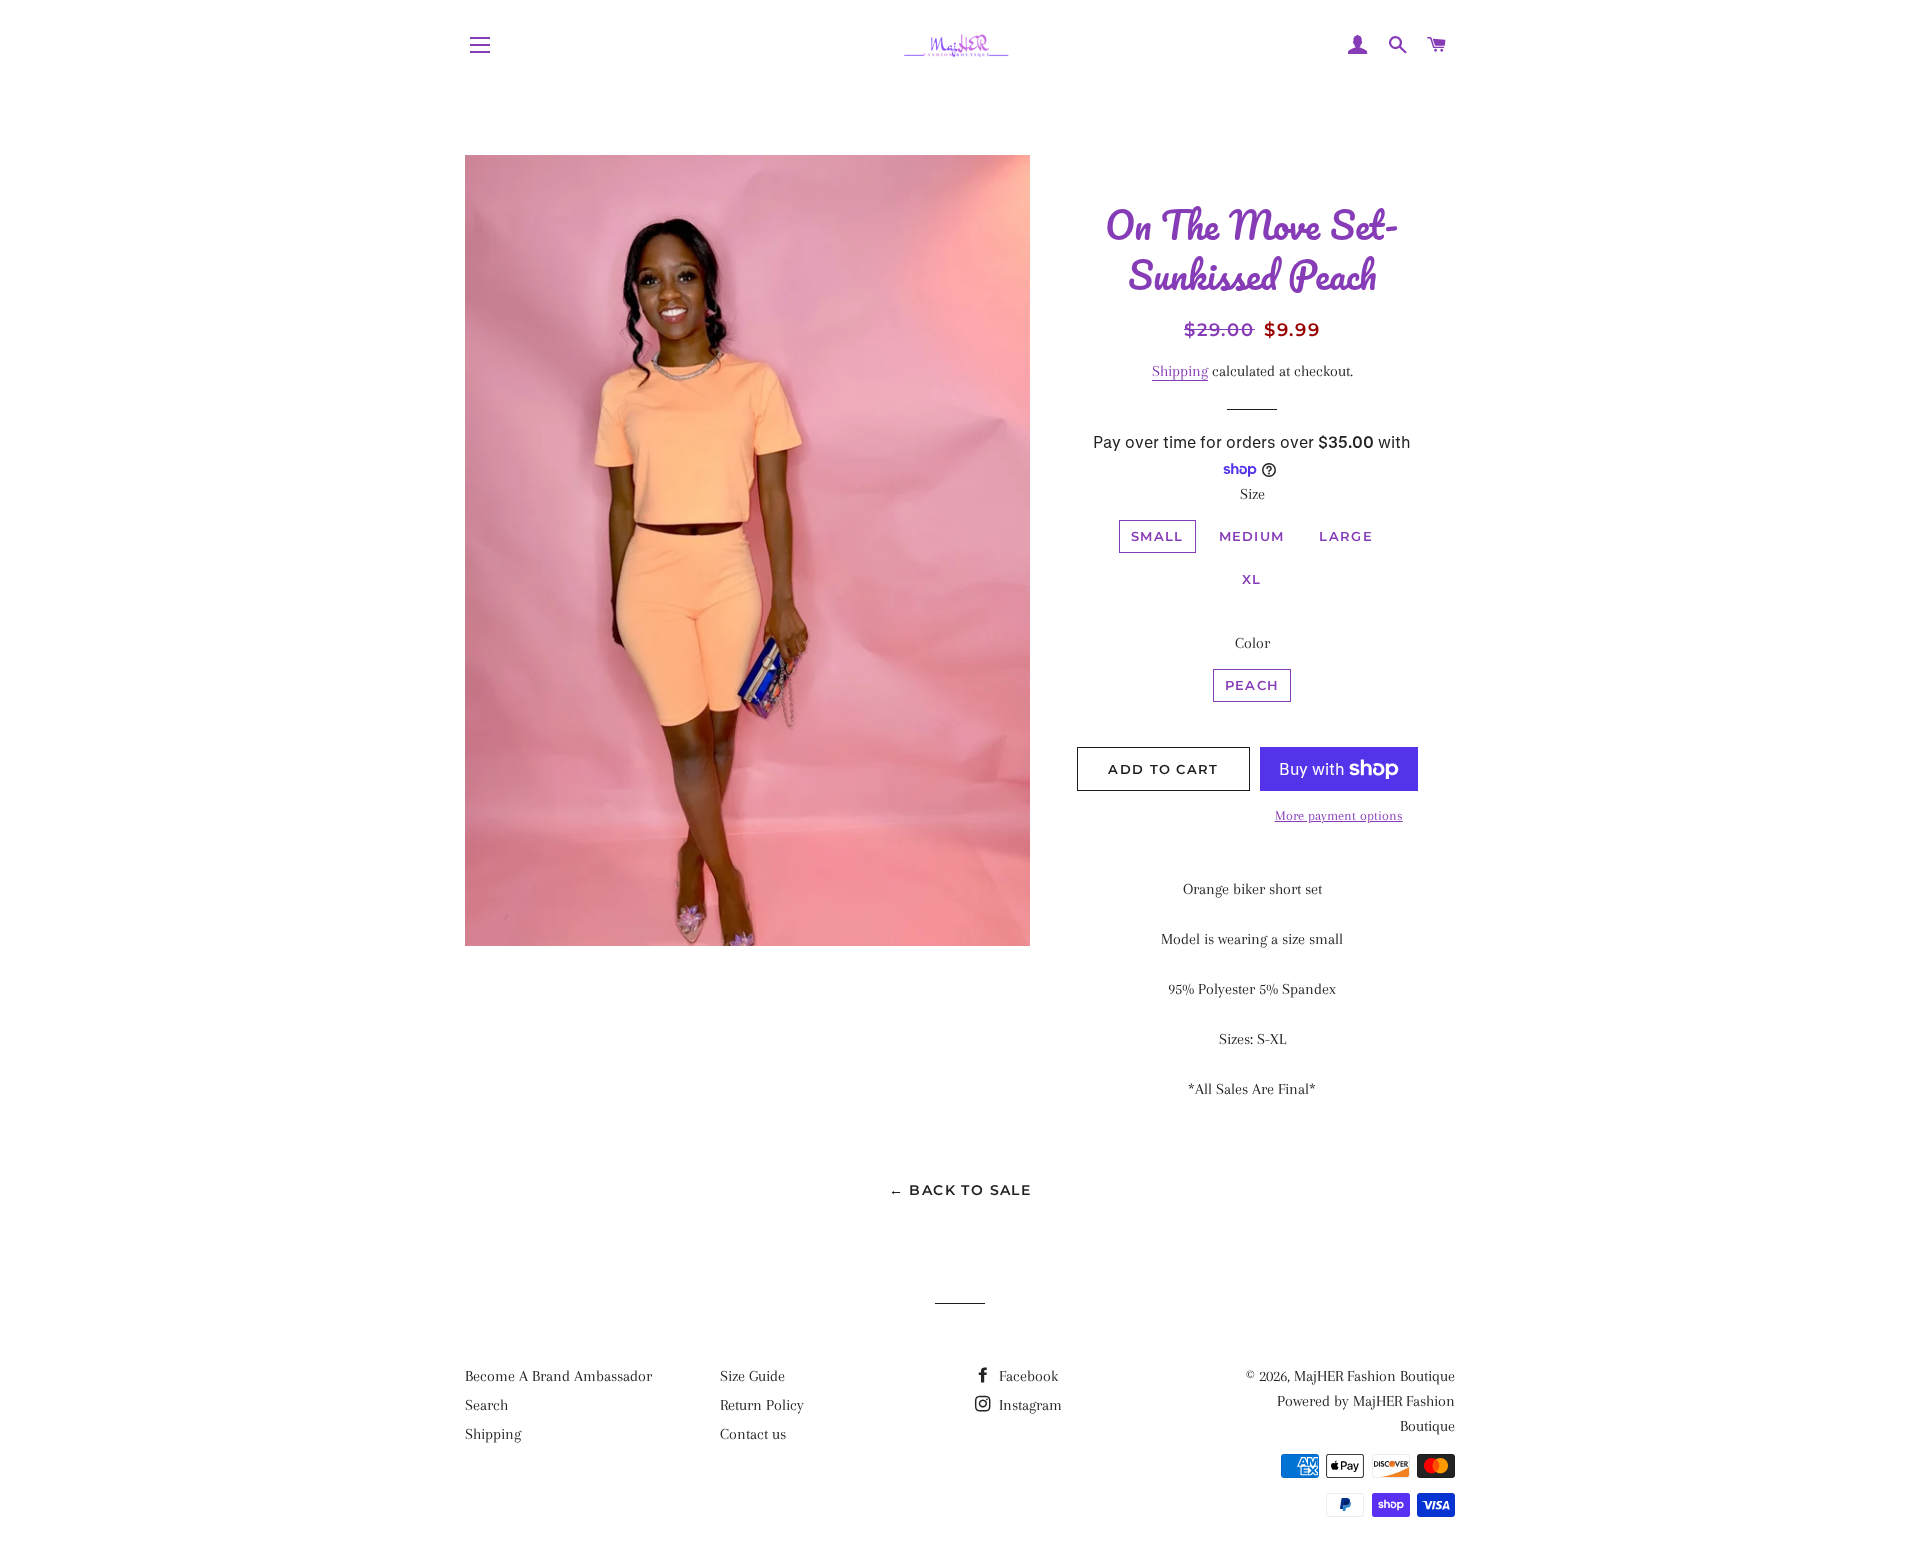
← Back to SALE (960, 1190)
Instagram (1028, 1405)
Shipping (1180, 371)
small (1157, 536)
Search (486, 1405)
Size (1252, 494)
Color (1252, 643)
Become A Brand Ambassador (558, 1376)
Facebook (1026, 1376)
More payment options (1339, 815)
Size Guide (752, 1376)
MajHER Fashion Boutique (1374, 1376)
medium (1252, 536)
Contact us (753, 1434)
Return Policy (762, 1405)
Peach (1252, 685)
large (1346, 536)
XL (1252, 579)
